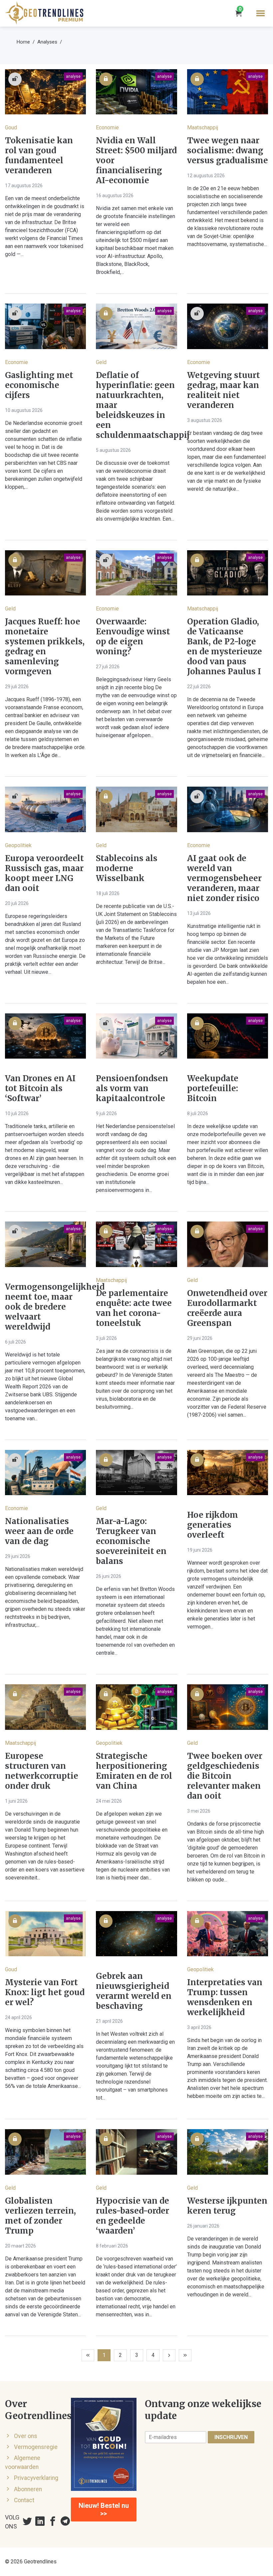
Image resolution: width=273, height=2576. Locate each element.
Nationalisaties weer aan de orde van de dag (39, 1531)
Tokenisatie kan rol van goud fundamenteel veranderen (39, 156)
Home (23, 42)
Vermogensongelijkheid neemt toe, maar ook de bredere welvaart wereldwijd (45, 1307)
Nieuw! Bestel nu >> (104, 2510)
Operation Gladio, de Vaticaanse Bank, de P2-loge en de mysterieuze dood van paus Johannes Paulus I (225, 647)
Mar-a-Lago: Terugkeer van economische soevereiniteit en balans (131, 1541)
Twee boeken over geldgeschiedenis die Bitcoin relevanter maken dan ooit (225, 1776)
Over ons (26, 2436)
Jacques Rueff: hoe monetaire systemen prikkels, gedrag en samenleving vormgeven (45, 647)
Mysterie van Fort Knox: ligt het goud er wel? (45, 1993)
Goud (11, 128)
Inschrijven (231, 2437)
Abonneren (28, 2489)
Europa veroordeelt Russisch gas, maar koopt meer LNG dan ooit (44, 873)
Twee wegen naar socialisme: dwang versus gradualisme (228, 151)
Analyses (47, 42)
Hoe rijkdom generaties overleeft (213, 1525)
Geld (101, 362)
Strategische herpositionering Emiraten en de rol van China (134, 1771)
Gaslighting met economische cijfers (39, 385)
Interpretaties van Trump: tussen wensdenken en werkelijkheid (225, 1997)
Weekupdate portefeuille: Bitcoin (213, 1089)
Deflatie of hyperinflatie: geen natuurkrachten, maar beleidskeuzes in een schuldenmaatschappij (136, 405)
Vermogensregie (36, 2447)
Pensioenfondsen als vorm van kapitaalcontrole (132, 1089)
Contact (24, 2500)
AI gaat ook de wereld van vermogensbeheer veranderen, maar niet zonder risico (224, 878)
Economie (107, 128)
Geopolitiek (18, 845)
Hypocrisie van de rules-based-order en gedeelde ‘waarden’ (133, 2216)
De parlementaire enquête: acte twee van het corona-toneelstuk (134, 1308)
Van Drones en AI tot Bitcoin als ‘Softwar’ (40, 1089)
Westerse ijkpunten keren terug (227, 2206)
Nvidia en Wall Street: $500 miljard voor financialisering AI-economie (136, 161)
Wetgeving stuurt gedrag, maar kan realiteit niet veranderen (224, 390)
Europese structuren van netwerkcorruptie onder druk (42, 1771)
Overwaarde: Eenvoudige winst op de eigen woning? (133, 637)
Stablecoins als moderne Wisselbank (127, 868)
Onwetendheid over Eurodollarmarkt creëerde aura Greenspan (227, 1308)
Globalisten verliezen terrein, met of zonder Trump (40, 2216)
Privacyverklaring (36, 2478)
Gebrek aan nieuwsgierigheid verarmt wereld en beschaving (134, 1991)
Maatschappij (203, 128)
